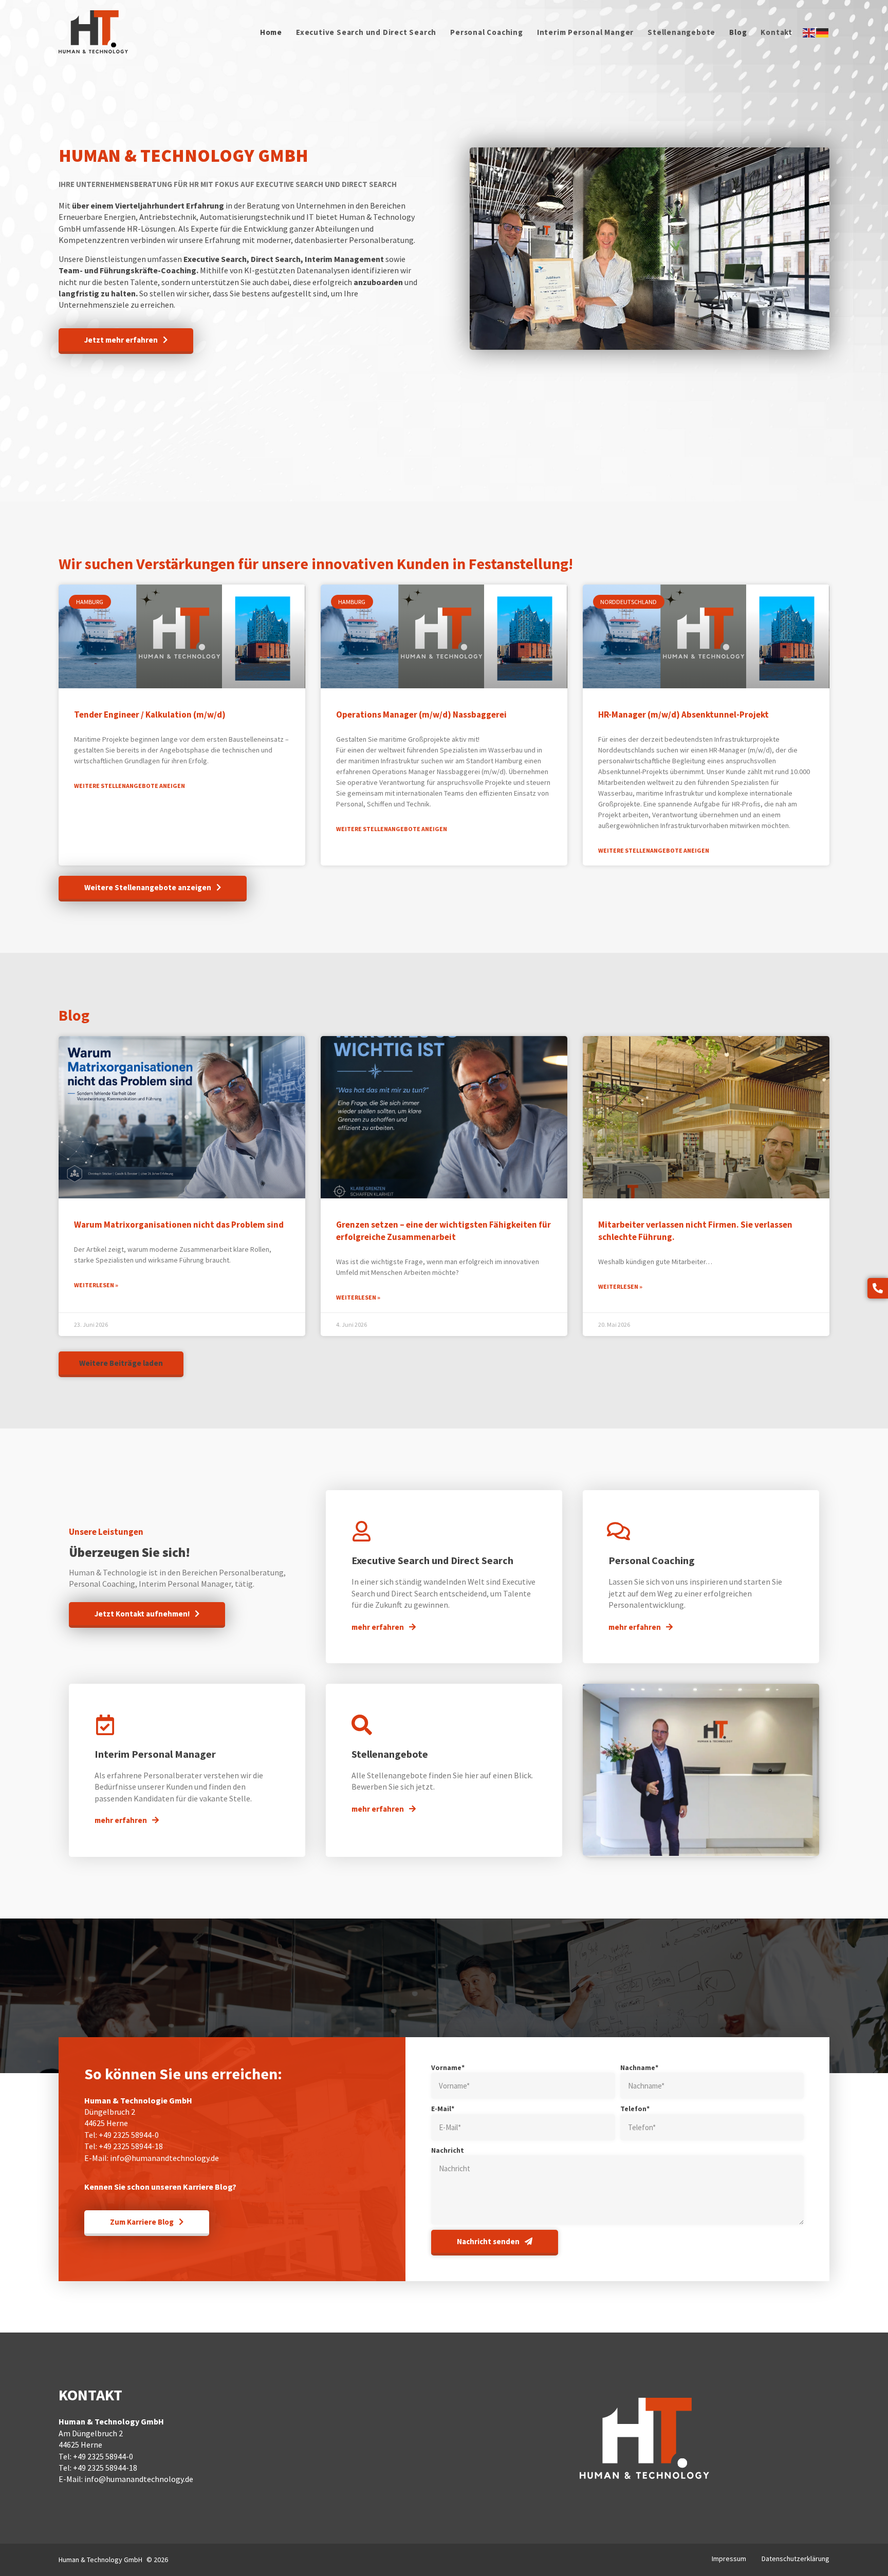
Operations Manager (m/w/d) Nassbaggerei (421, 714)
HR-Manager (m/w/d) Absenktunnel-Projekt (683, 714)
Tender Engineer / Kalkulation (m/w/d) (150, 714)
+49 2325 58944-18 (131, 2146)
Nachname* (639, 2067)
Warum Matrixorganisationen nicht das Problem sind (179, 1225)
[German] (823, 32)
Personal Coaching (487, 32)
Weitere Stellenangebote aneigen (129, 786)
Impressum (729, 2559)
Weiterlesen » (96, 1285)
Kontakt (776, 32)
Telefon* (635, 2109)
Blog (738, 32)
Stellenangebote (681, 32)
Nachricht (448, 2150)
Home (271, 32)
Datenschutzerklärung (795, 2559)
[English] (809, 32)
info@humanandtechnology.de (164, 2158)
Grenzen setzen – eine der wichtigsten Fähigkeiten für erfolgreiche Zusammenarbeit (443, 1231)
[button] (121, 1364)
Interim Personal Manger (585, 32)
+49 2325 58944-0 (129, 2135)
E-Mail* (443, 2109)
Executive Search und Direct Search (366, 32)
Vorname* (448, 2067)
